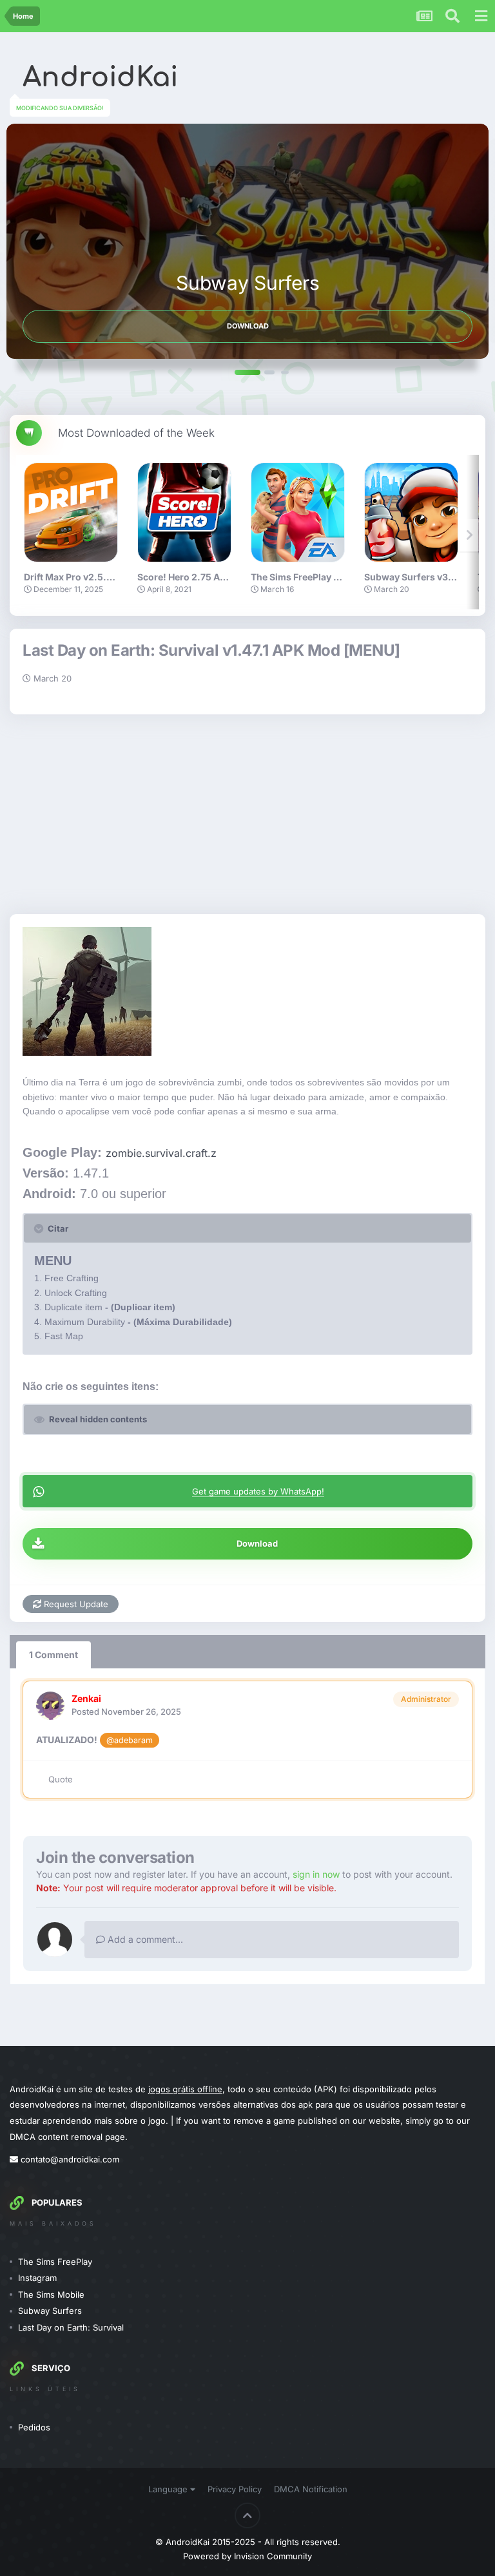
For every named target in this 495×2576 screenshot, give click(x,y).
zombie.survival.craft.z (161, 1153)
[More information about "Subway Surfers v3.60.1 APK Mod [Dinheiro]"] (411, 512)
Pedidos (34, 2427)
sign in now (316, 1874)
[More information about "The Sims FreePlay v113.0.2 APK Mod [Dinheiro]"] (298, 512)
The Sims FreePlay (55, 2262)
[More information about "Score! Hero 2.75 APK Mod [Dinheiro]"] (184, 512)
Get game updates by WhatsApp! (258, 1491)
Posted (126, 1712)
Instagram (37, 2278)
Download (248, 326)
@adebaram (130, 1740)
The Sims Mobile (51, 2295)
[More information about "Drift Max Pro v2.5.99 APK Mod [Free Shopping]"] (71, 512)
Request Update (75, 1604)
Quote (61, 1779)
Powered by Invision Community (247, 2556)
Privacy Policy (235, 2489)
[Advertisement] (247, 811)
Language (169, 2489)
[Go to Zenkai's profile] (50, 1706)
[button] (247, 372)
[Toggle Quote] (40, 1228)
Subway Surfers (50, 2311)
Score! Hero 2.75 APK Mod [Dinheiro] (219, 577)
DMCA (23, 2137)
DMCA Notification (311, 2489)
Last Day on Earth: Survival (71, 2327)
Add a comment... (144, 1939)
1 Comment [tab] (53, 1655)
